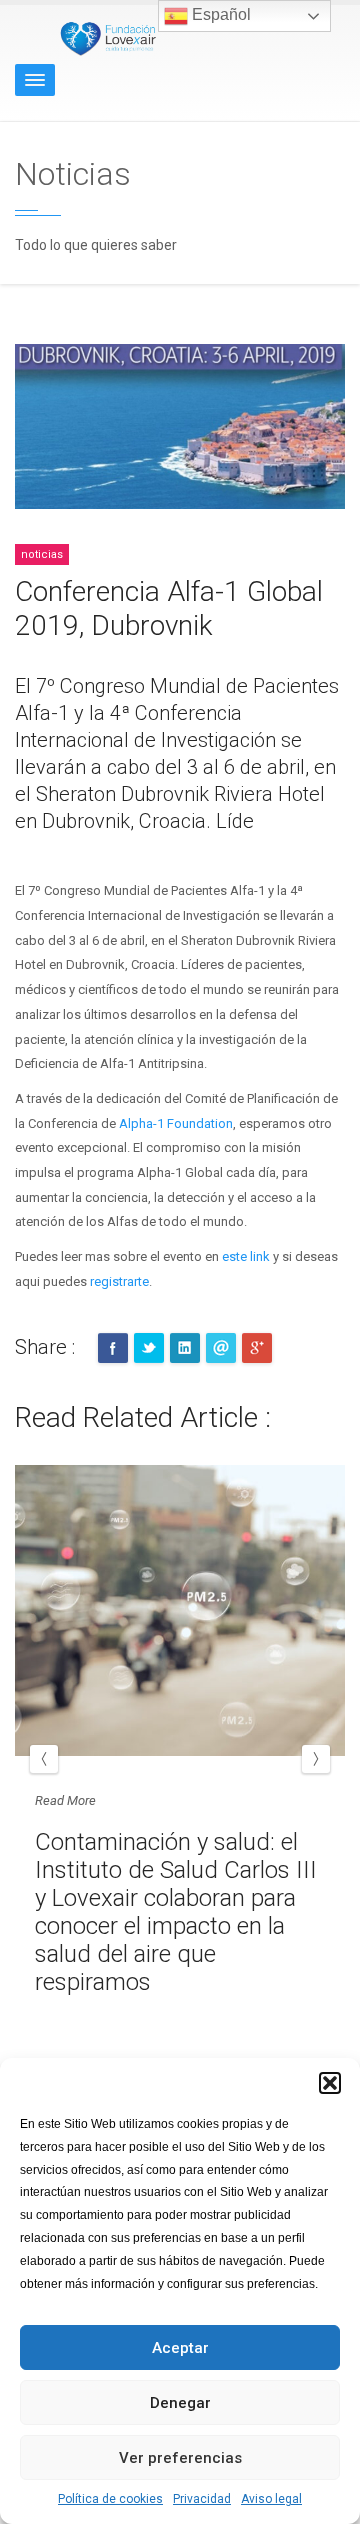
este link (246, 1256)
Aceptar (180, 2348)
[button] (330, 2083)
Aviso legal (271, 2499)
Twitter (149, 1348)
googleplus (257, 1348)
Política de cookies (110, 2499)
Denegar (180, 2403)
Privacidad (202, 2499)
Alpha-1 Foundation (176, 1123)
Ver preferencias (180, 2458)
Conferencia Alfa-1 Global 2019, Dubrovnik (169, 608)
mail (221, 1348)
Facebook (113, 1348)
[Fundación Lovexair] (105, 37)
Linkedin (185, 1348)
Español (219, 14)
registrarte (119, 1281)
